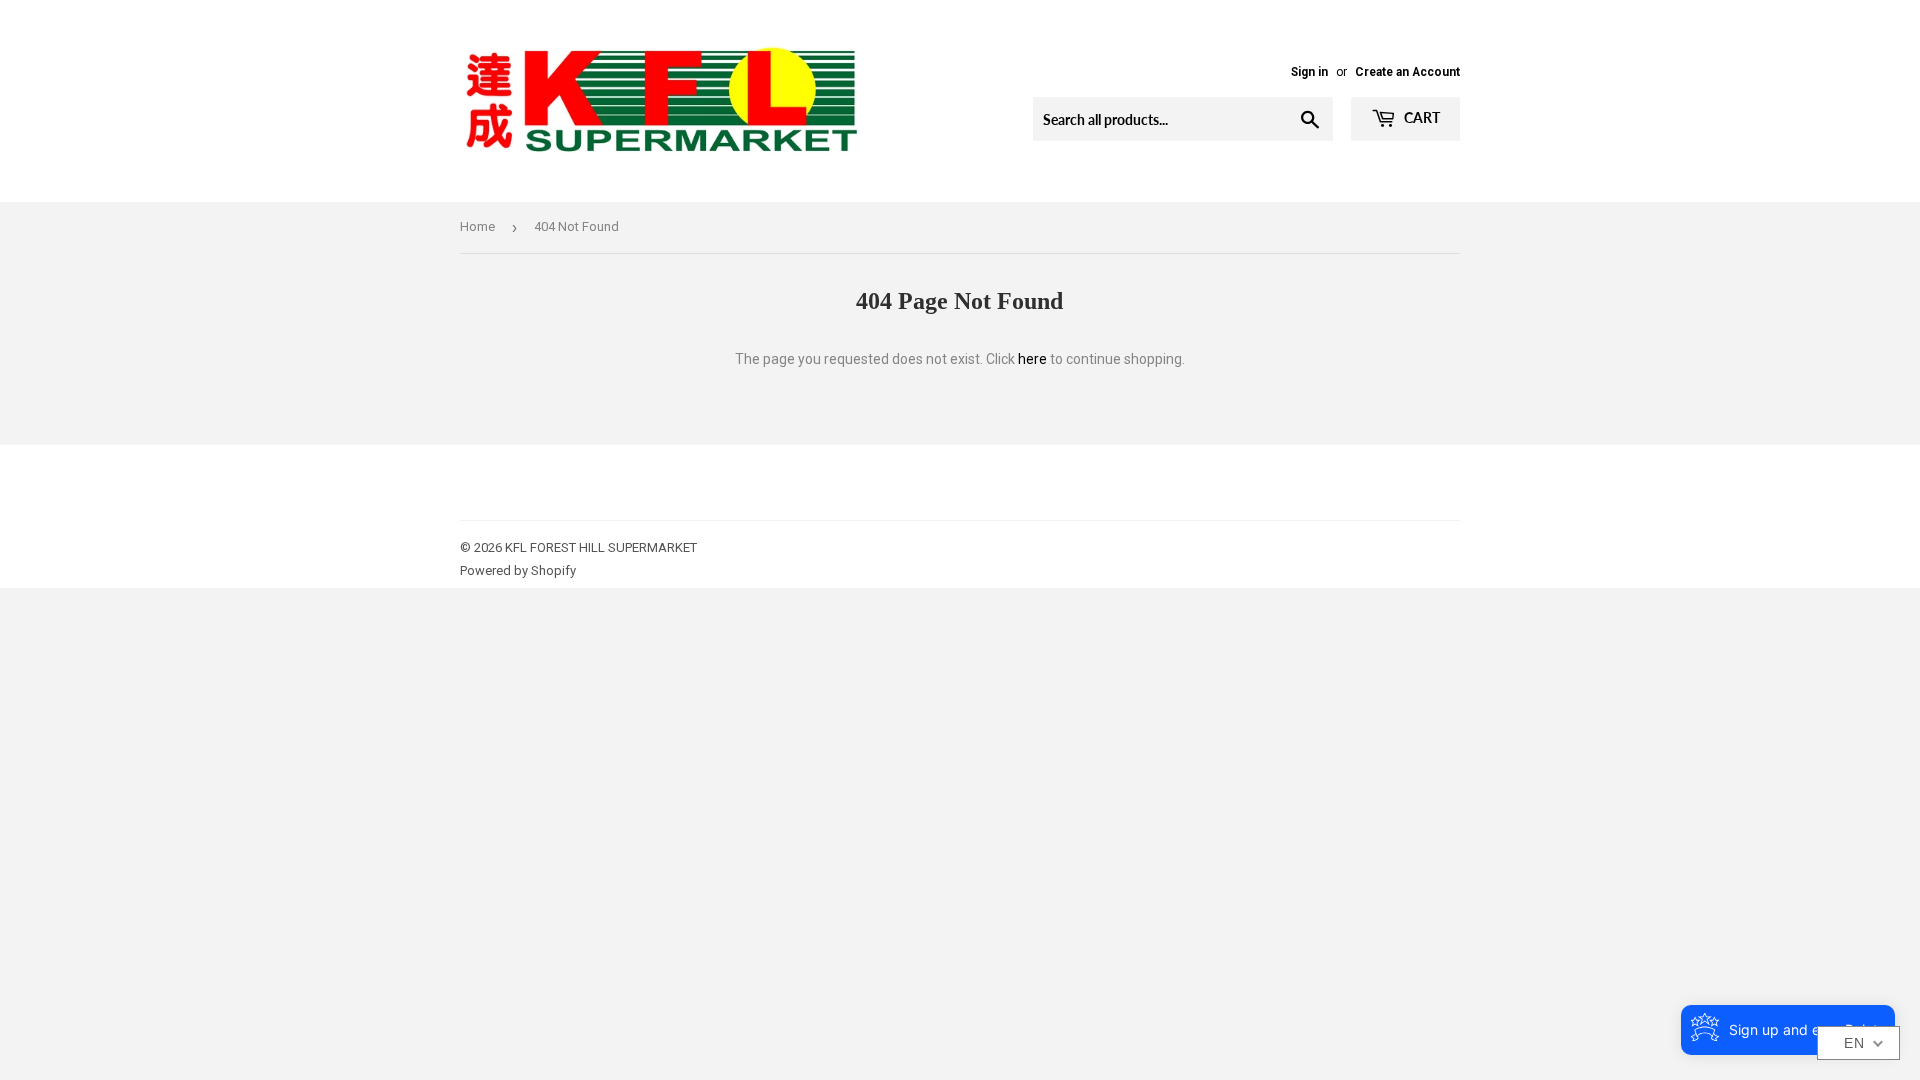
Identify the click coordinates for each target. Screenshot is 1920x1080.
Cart (1420, 117)
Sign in (1309, 72)
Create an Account (1407, 72)
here (1032, 359)
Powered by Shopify (518, 570)
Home (477, 226)
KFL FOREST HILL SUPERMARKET (601, 547)
